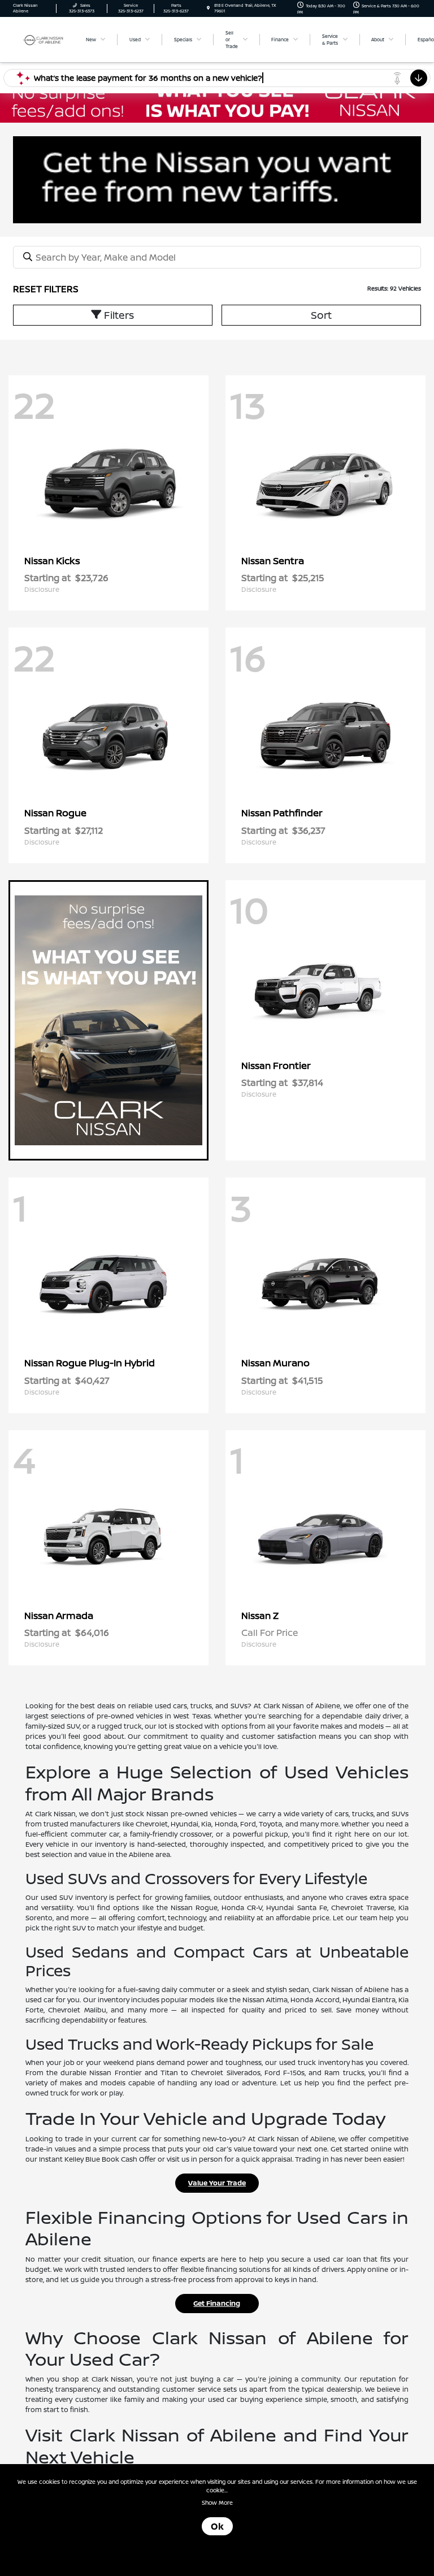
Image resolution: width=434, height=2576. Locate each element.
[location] (208, 8)
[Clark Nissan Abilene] (44, 39)
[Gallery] (217, 101)
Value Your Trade (217, 2183)
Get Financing (217, 2303)
